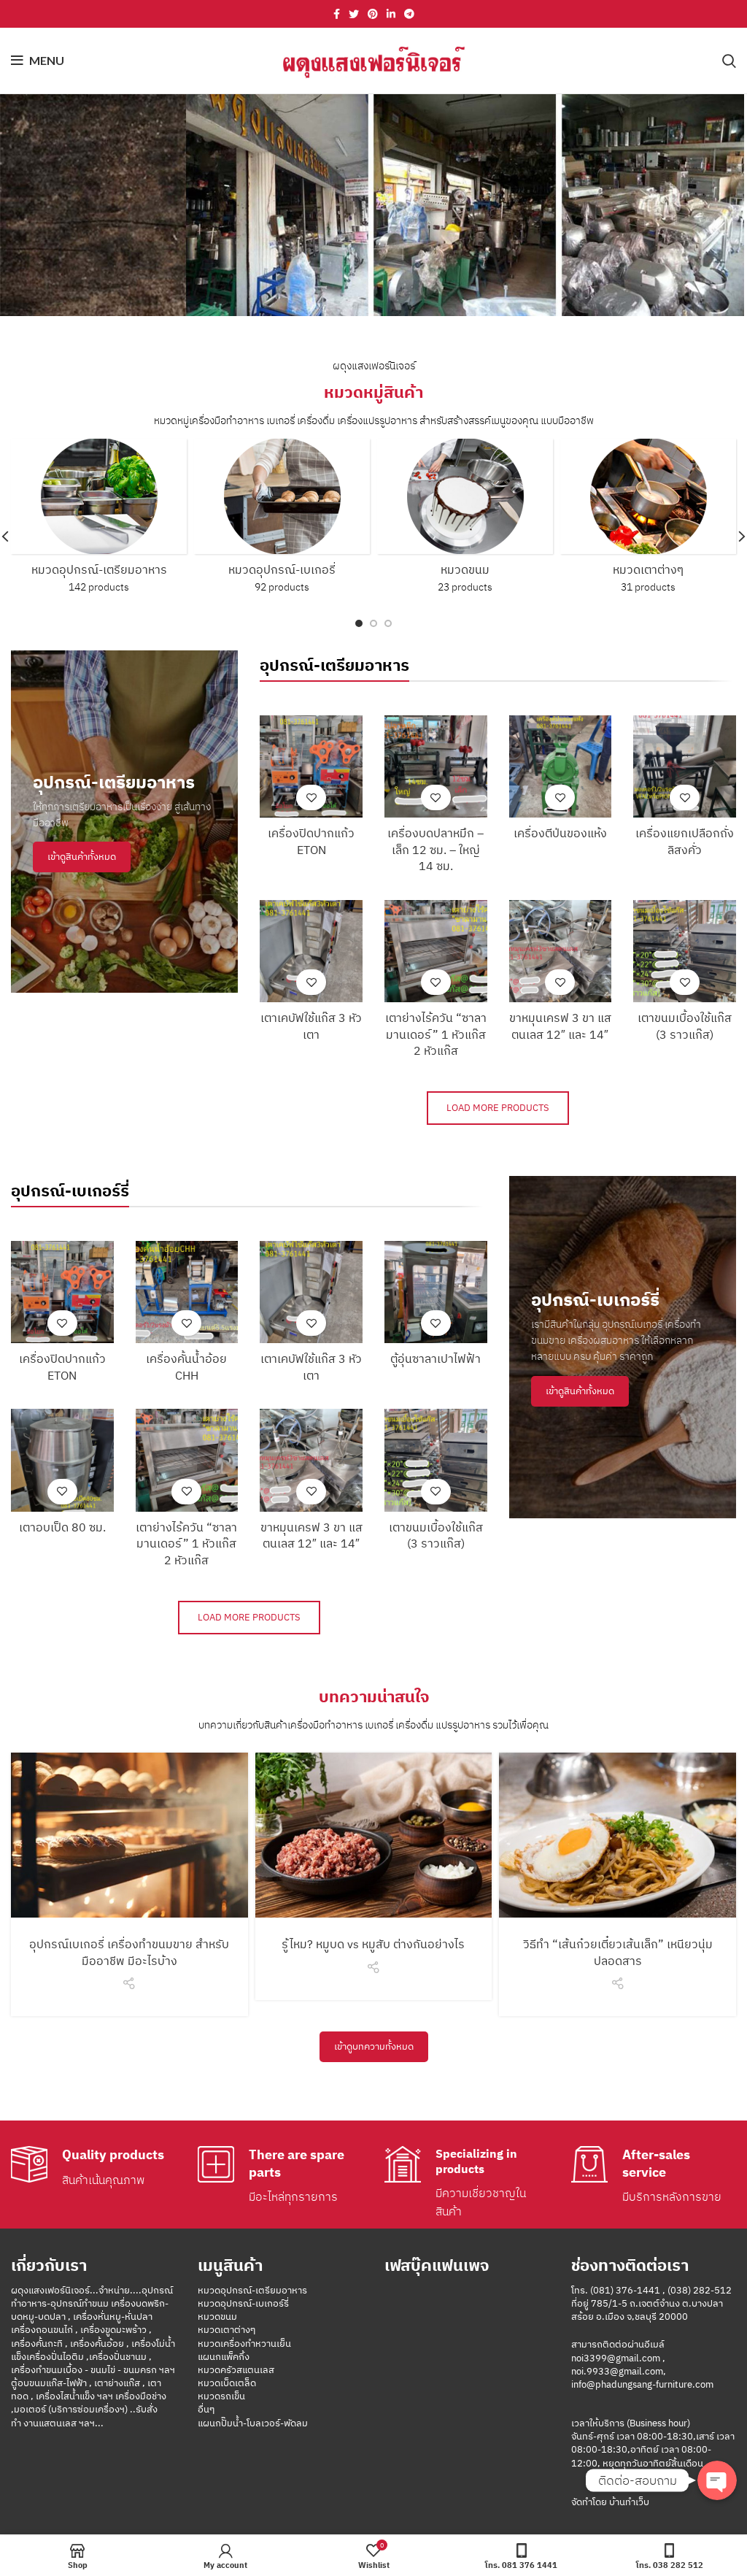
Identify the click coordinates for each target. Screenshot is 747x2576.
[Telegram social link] (409, 14)
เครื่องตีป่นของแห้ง (560, 833)
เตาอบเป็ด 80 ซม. (62, 1527)
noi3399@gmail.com (616, 2358)
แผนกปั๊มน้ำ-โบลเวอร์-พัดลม (253, 2423)
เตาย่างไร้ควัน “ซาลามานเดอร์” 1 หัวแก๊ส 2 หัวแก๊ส (436, 1034)
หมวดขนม (217, 2317)
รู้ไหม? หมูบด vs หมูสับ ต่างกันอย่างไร (373, 1944)
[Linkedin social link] (391, 14)
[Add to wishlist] (311, 797)
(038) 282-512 (700, 2290)
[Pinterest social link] (373, 14)
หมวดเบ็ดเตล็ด (227, 2383)
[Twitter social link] (354, 14)
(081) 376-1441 (625, 2290)
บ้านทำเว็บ (628, 2502)
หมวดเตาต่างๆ (227, 2330)
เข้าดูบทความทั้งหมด (374, 2046)
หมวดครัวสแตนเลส (236, 2370)
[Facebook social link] (337, 14)
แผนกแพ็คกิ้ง (224, 2357)
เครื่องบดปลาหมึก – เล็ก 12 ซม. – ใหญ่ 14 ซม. (436, 849)
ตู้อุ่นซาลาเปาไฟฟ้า (436, 1358)
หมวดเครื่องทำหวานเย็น (244, 2344)
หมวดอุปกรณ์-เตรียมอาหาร (252, 2290)
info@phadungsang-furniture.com (642, 2384)
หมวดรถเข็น (221, 2396)
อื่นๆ (206, 2409)
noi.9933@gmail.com (617, 2371)
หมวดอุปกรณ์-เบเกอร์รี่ (243, 2303)
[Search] (729, 61)
